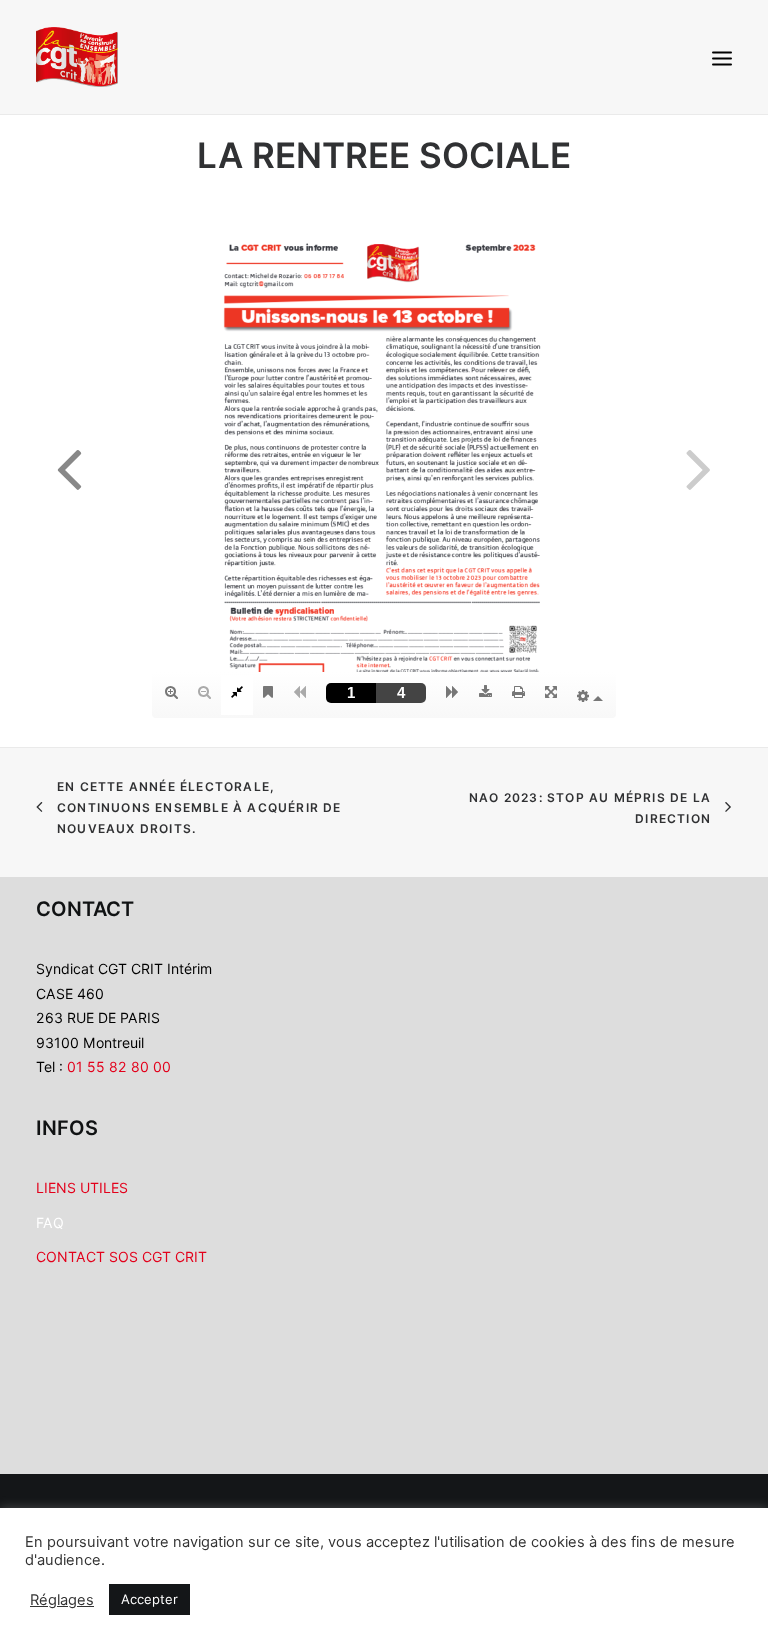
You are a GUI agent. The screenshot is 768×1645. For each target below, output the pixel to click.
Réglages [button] (62, 1600)
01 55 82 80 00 (121, 1066)
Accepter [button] (149, 1599)
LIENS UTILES (82, 1187)
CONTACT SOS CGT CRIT (121, 1256)
